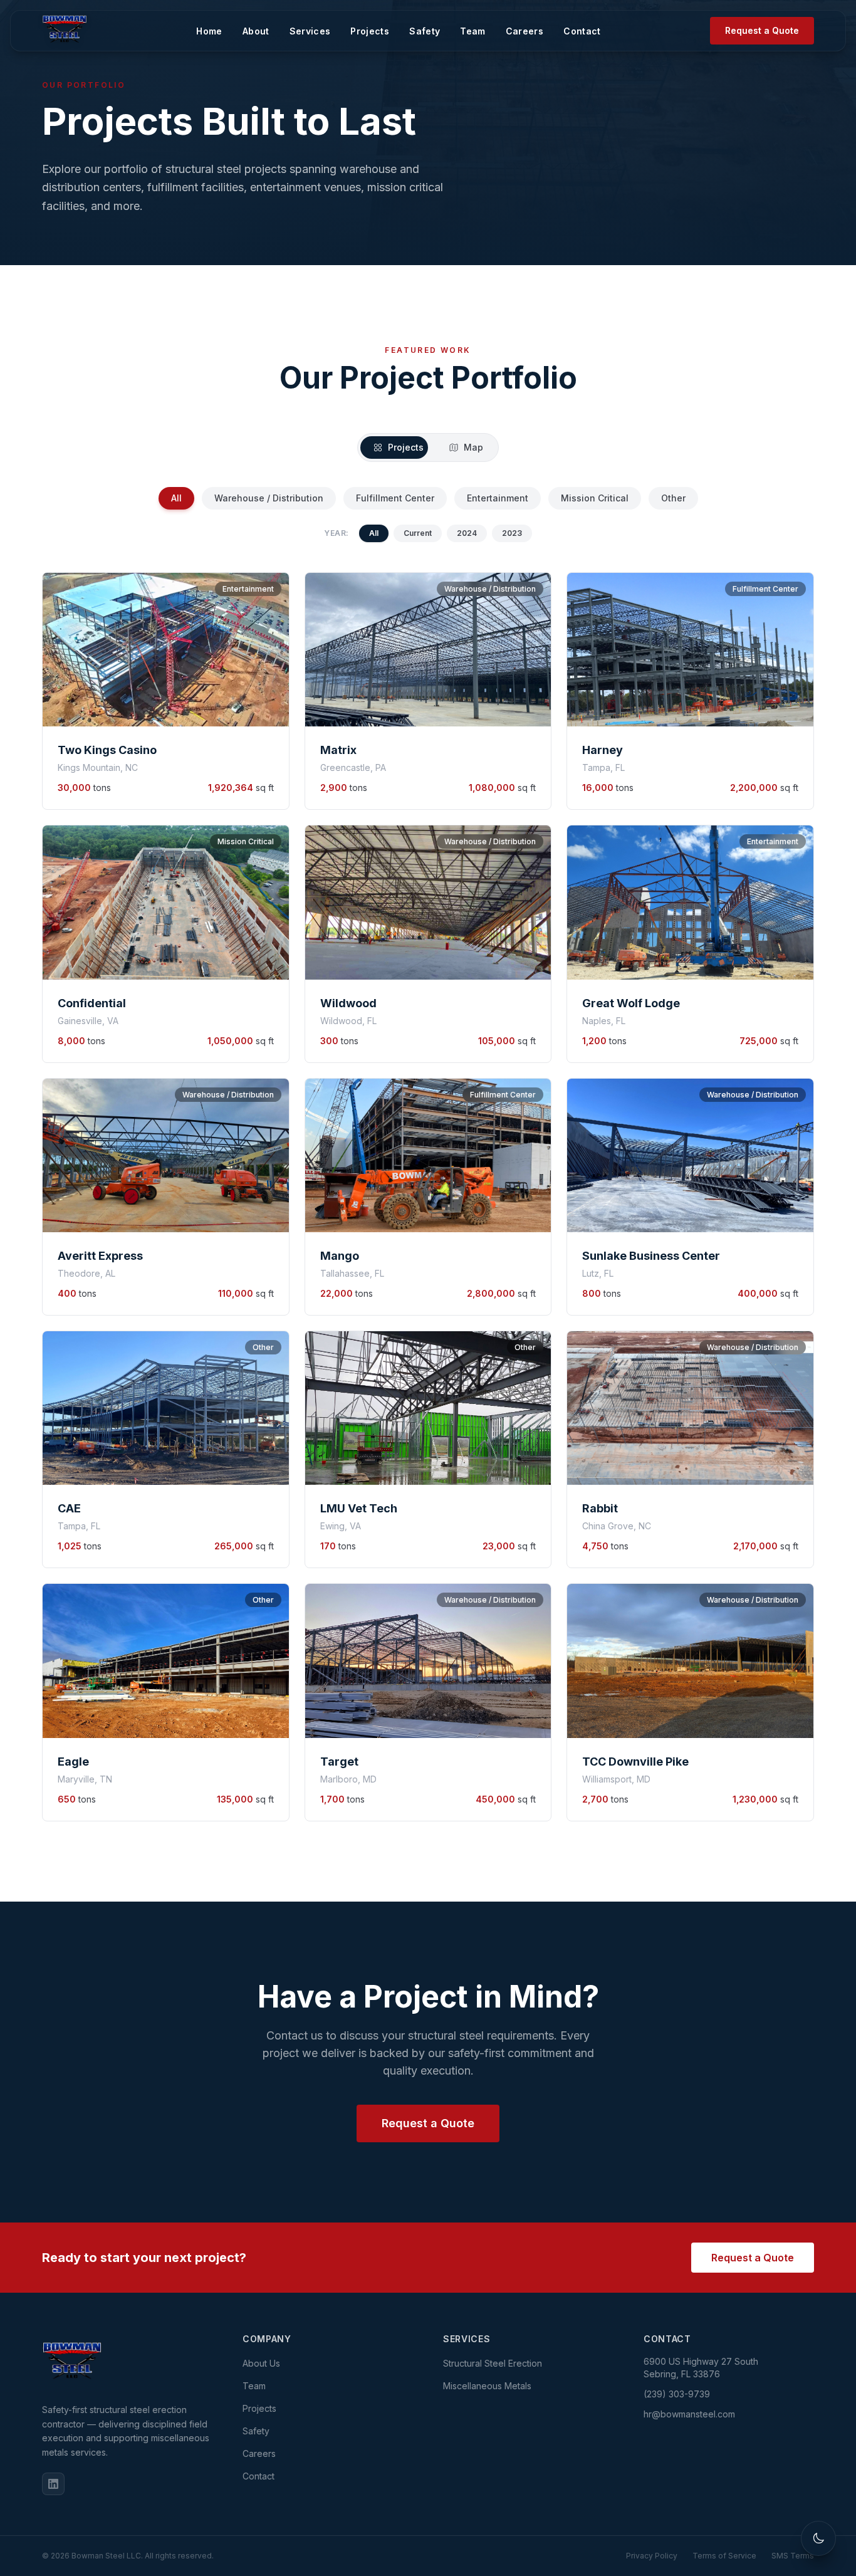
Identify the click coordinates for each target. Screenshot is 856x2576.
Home (217, 25)
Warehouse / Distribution (269, 498)
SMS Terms (793, 2556)
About (264, 25)
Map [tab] (473, 447)
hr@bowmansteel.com (689, 2414)
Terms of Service (724, 2556)
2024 (467, 533)
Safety (432, 25)
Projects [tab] (406, 447)
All (176, 498)
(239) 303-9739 (677, 2394)
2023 (512, 533)
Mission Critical (595, 498)
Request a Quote (762, 25)
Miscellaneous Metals (487, 2386)
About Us (261, 2363)
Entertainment (498, 498)
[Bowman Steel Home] (127, 2363)
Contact (589, 25)
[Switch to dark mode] (818, 2538)
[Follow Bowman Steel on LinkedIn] (53, 2484)
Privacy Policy (652, 2556)
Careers (532, 25)
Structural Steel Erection (493, 2363)
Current (418, 533)
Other (673, 498)
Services (318, 25)
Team (480, 25)
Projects (377, 25)
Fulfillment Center (395, 498)
